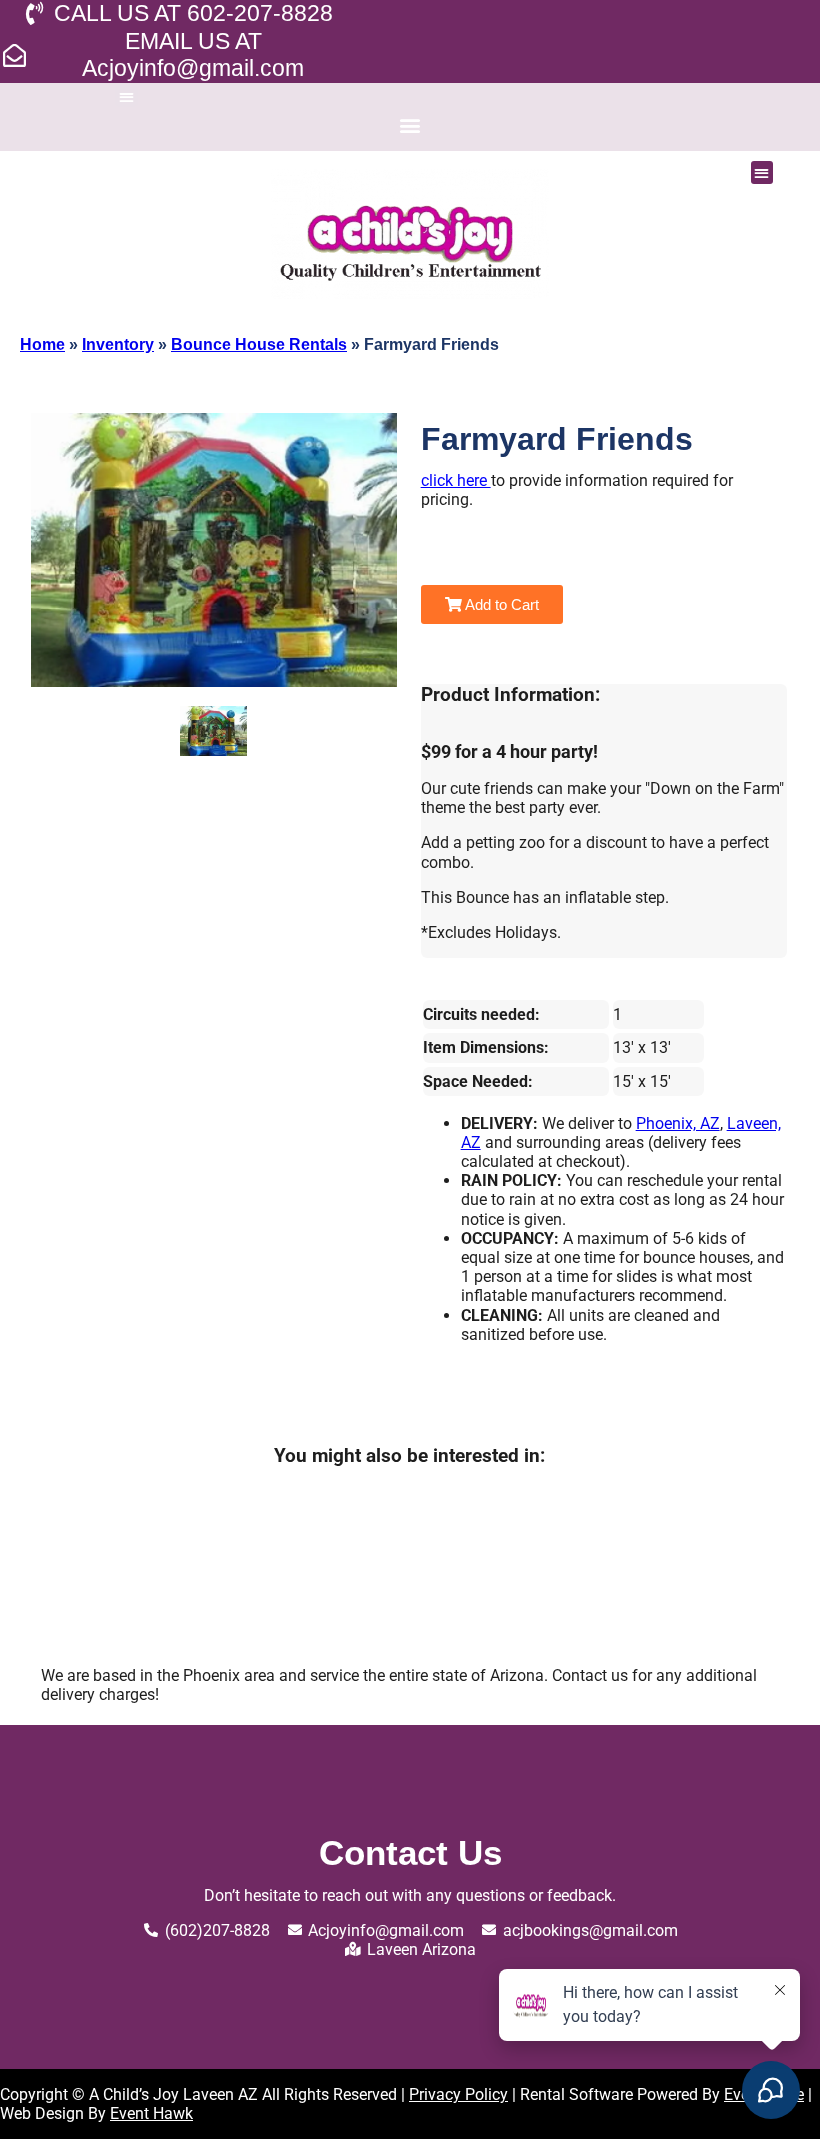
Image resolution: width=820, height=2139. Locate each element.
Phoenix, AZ (678, 1123)
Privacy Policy (458, 2094)
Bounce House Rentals (259, 344)
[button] (126, 96)
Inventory (118, 344)
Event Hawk (151, 2113)
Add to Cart (500, 604)
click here (456, 480)
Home (42, 344)
